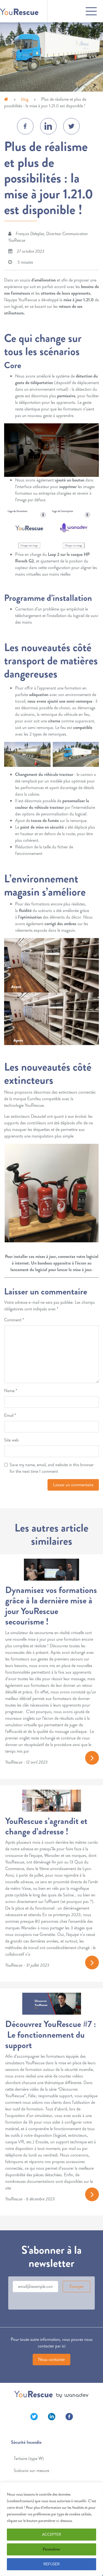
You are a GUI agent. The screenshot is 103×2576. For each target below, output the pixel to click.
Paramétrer (51, 2549)
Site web (11, 1440)
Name (11, 1391)
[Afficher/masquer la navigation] (73, 11)
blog (25, 99)
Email (10, 1415)
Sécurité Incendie (26, 2442)
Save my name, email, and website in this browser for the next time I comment (52, 1468)
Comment (14, 1320)
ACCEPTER (51, 2534)
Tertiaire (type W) (29, 2458)
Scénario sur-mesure (31, 2471)
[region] (51, 2529)
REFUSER (51, 2564)
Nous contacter (51, 2359)
